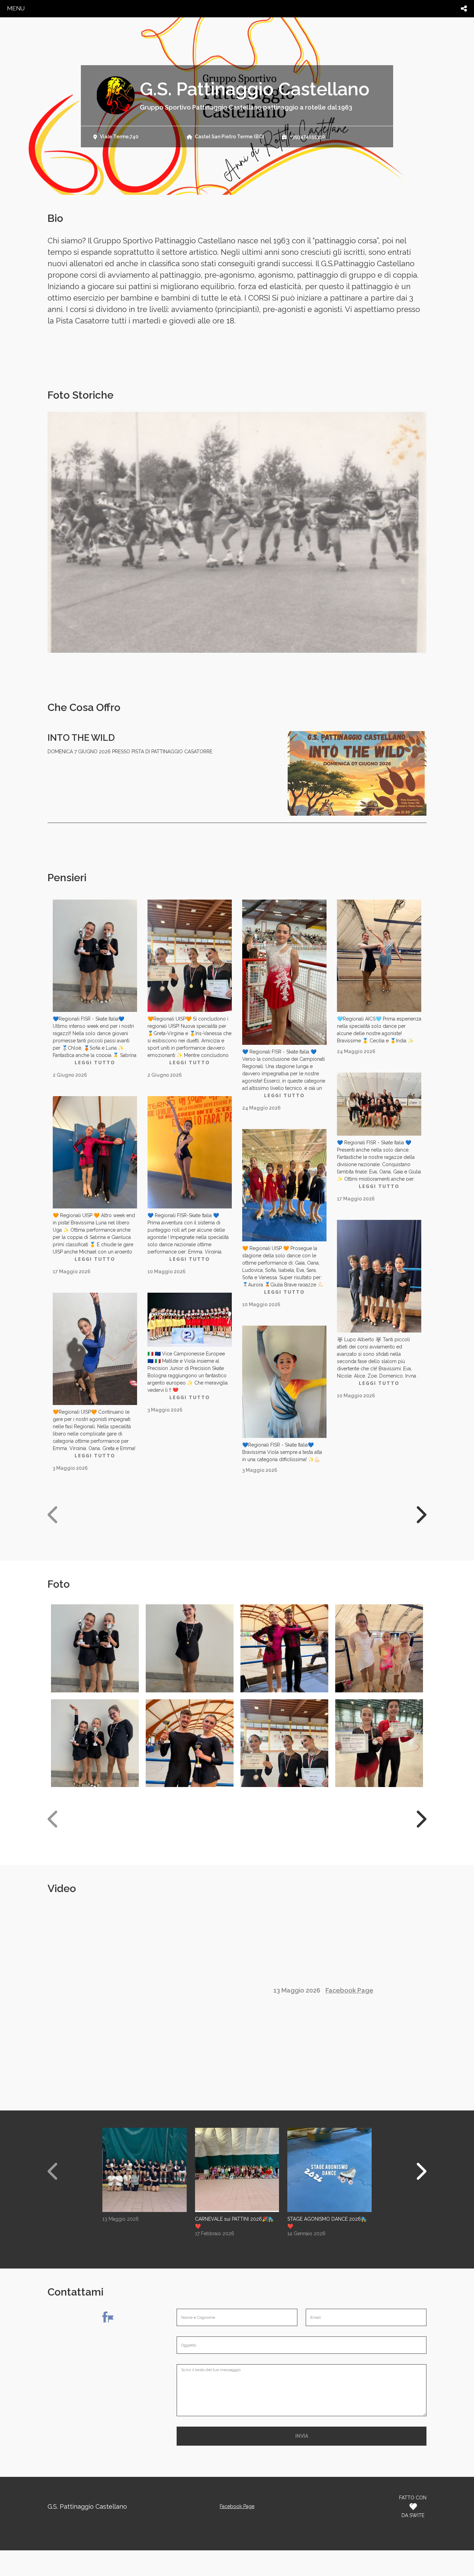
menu (16, 8)
